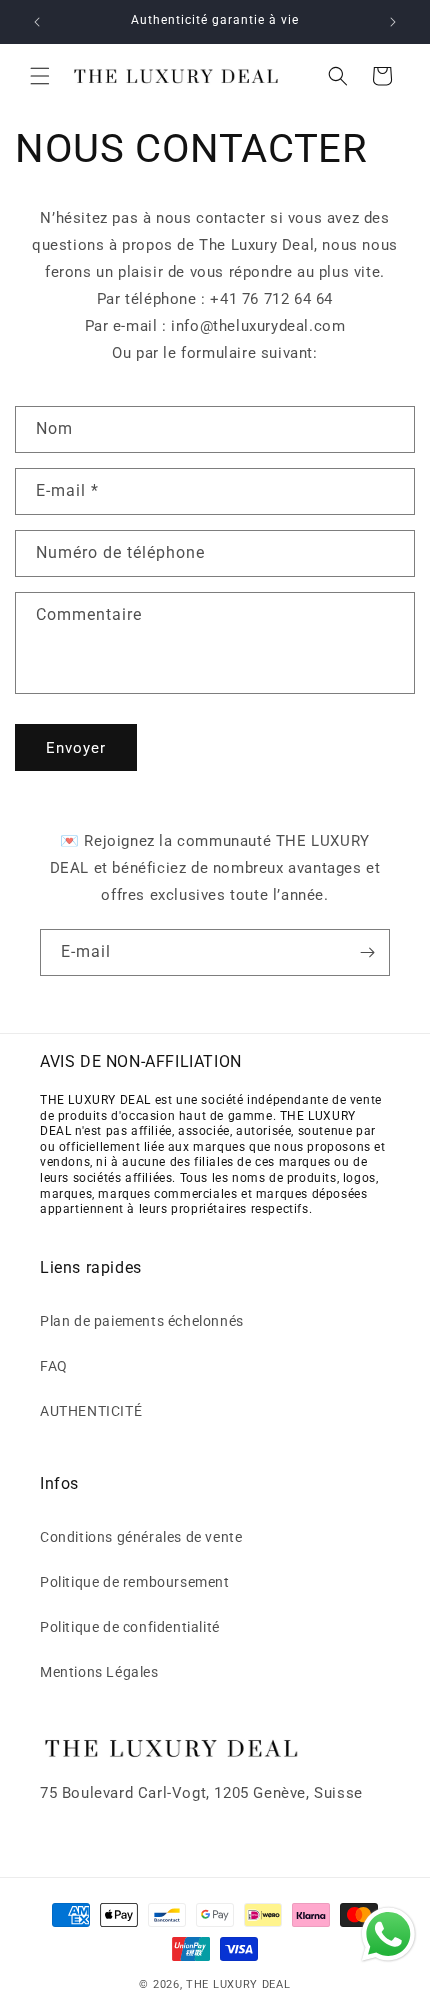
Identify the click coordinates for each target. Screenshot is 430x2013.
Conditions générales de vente (141, 1537)
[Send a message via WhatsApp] (388, 1934)
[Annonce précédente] (37, 22)
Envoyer (76, 748)
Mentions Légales (99, 1672)
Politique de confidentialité (130, 1627)
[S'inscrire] (367, 952)
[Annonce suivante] (393, 22)
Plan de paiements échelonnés (142, 1321)
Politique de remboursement (135, 1582)
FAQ (54, 1366)
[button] (40, 76)
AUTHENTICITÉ (91, 1411)
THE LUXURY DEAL (238, 1984)
